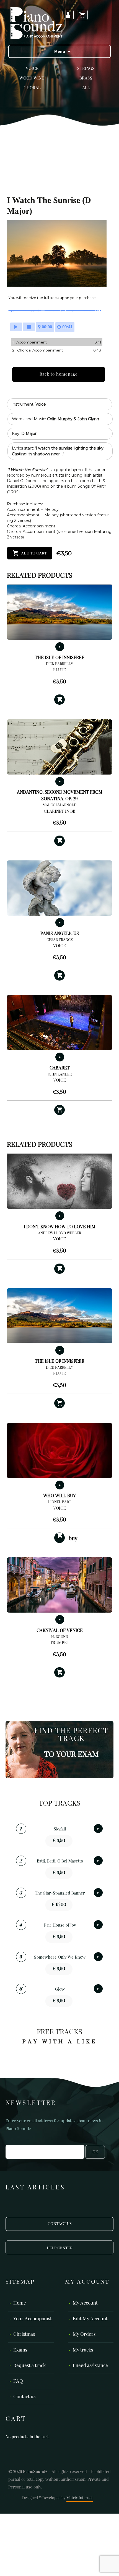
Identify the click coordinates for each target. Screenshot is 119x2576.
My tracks (83, 2350)
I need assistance (90, 2366)
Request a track (29, 2366)
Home (20, 2303)
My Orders (84, 2335)
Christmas (24, 2335)
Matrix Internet (80, 2498)
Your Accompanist (33, 2319)
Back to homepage (59, 374)
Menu (60, 51)
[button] (59, 700)
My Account (85, 2303)
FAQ (18, 2381)
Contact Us (60, 2224)
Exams (20, 2350)
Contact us (24, 2397)
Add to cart (34, 553)
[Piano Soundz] (36, 23)
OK (95, 2152)
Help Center (60, 2248)
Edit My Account (90, 2319)
